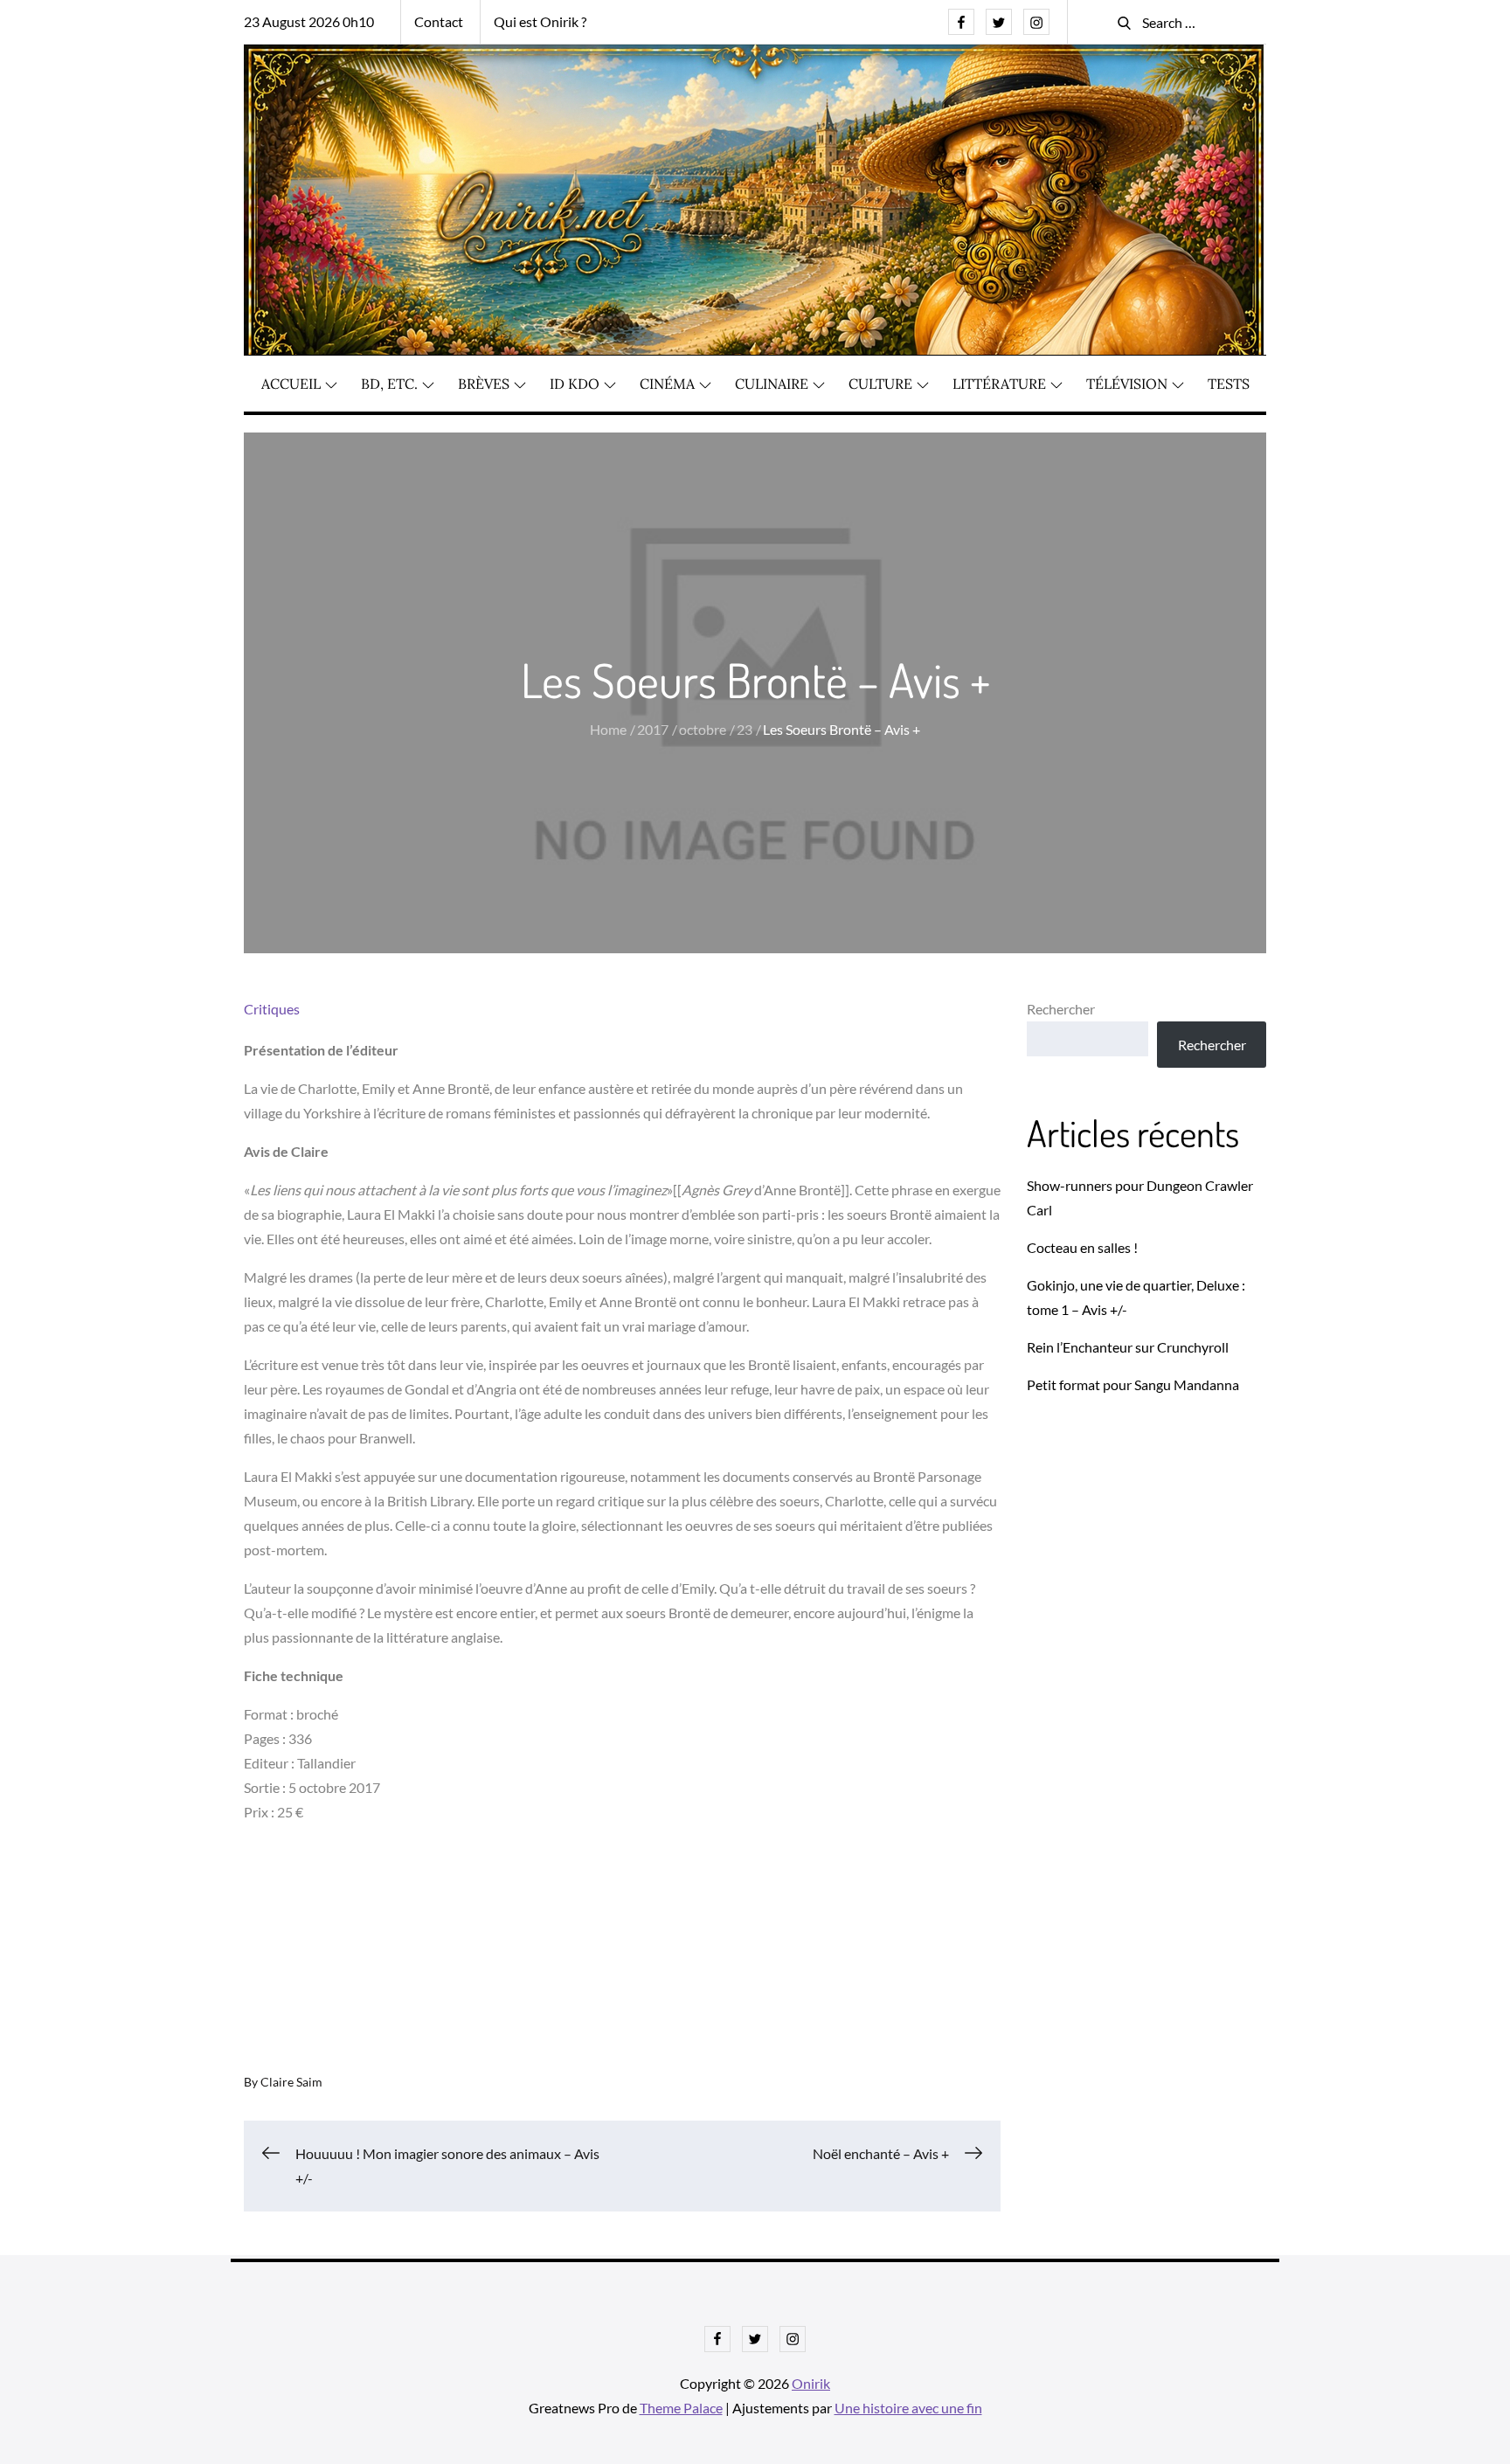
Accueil (291, 384)
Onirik (811, 2383)
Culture (880, 384)
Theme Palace (681, 2408)
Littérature (999, 384)
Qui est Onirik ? (540, 21)
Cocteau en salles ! (1082, 1247)
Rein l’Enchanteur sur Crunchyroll (1128, 1347)
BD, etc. (389, 384)
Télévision (1127, 384)
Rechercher (1061, 1009)
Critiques (272, 1009)
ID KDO (575, 384)
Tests (1229, 384)
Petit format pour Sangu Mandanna (1133, 1384)
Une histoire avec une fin (908, 2408)
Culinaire (772, 384)
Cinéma (667, 384)
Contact (439, 21)
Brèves (484, 384)
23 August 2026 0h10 (309, 21)
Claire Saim (291, 2082)
